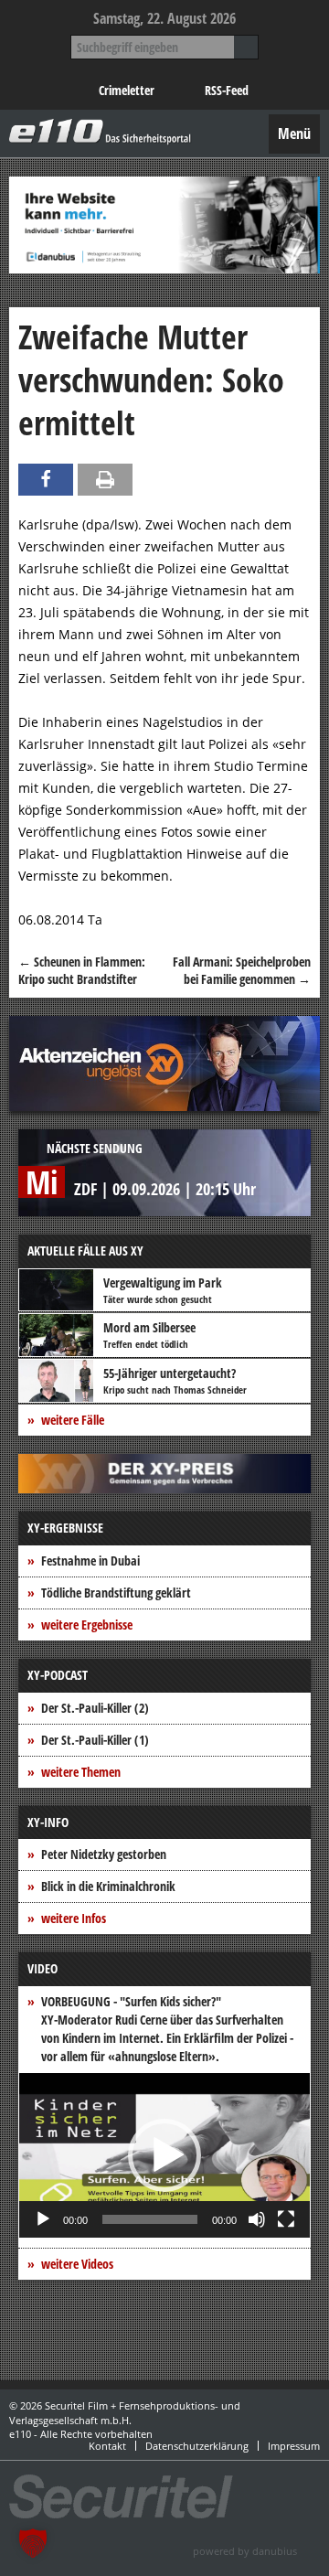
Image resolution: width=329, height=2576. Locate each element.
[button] (164, 2155)
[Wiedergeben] (43, 2219)
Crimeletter (127, 90)
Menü (294, 134)
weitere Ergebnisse (87, 1625)
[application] (164, 2155)
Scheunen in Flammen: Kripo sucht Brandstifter (82, 971)
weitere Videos (77, 2264)
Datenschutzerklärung (197, 2446)
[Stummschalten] (257, 2219)
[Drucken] (105, 480)
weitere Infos (74, 1918)
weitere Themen (81, 1772)
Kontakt (107, 2446)
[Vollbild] (286, 2219)
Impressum (294, 2446)
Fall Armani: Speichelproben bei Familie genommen (242, 971)
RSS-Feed (227, 90)
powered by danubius (245, 2551)
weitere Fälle (73, 1420)
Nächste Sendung (95, 1148)
